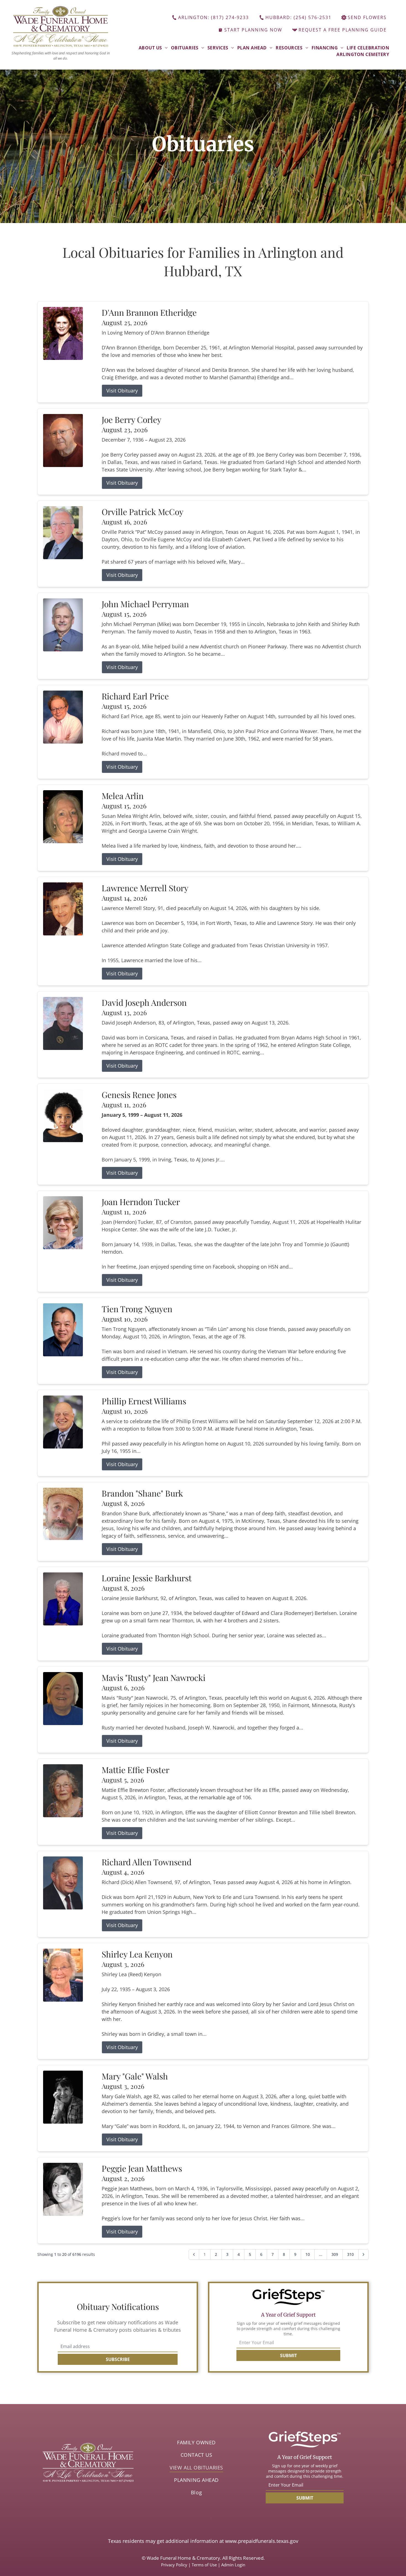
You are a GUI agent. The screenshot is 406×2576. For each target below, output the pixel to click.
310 (350, 2254)
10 (308, 2254)
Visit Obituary (122, 391)
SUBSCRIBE (118, 2359)
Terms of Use (204, 2565)
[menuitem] (153, 48)
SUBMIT (288, 2355)
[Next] (363, 2254)
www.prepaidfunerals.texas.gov (262, 2541)
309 (335, 2254)
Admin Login (233, 2565)
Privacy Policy (174, 2565)
